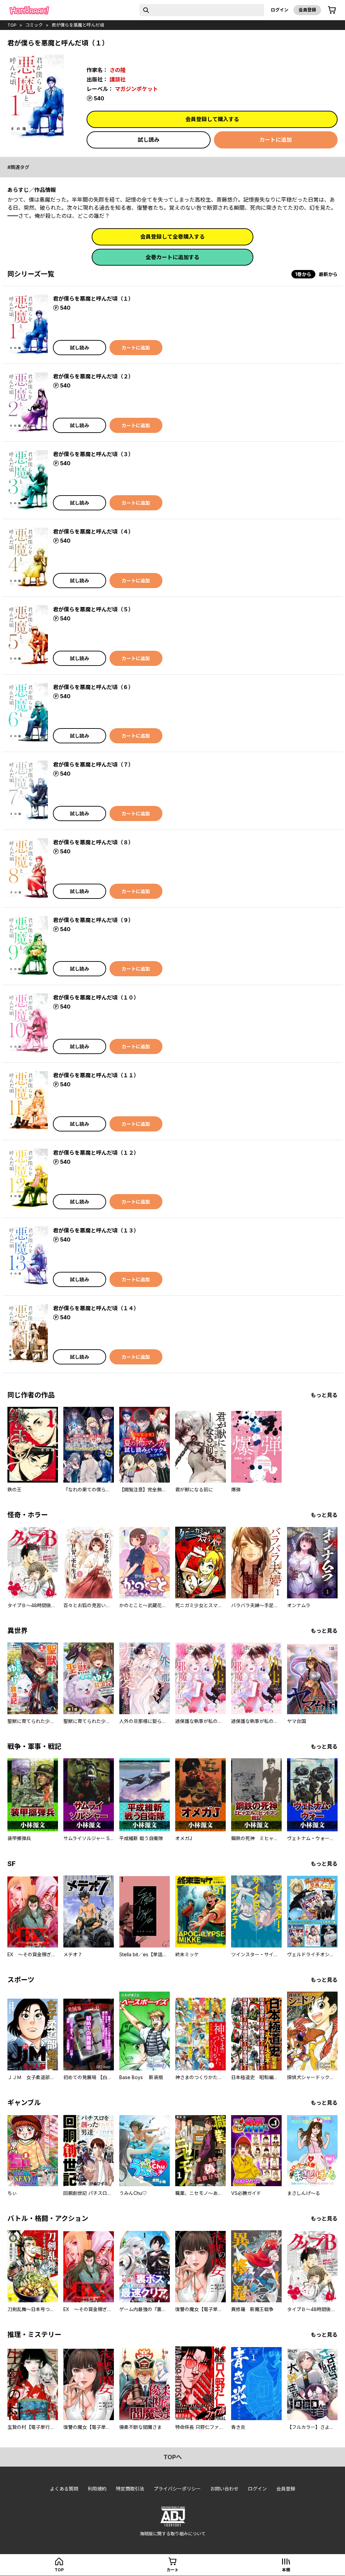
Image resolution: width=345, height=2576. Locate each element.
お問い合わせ (224, 2489)
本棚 (286, 2570)
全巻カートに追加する (172, 257)
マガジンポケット (136, 89)
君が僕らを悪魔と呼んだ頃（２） (93, 376)
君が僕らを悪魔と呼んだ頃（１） (93, 299)
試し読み (149, 140)
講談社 (118, 79)
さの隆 (118, 70)
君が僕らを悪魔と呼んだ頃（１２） (96, 1153)
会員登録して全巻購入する (172, 237)
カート (172, 2570)
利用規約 (97, 2489)
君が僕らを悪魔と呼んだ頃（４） (93, 532)
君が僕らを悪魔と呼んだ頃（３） (93, 454)
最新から (328, 274)
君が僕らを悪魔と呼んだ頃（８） (93, 842)
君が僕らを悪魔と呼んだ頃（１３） (96, 1230)
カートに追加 (276, 140)
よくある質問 (64, 2489)
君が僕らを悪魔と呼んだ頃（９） (93, 920)
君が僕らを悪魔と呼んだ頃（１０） (96, 997)
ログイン (280, 10)
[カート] (332, 10)
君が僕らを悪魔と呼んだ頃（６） (93, 687)
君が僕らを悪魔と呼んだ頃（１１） (96, 1075)
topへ (173, 2457)
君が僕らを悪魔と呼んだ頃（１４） (96, 1308)
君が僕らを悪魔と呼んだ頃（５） (93, 609)
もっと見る (324, 1395)
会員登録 (307, 10)
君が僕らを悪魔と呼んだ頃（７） (93, 765)
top (12, 25)
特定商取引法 (130, 2489)
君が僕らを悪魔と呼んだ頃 (78, 25)
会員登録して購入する (212, 119)
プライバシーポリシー (177, 2489)
